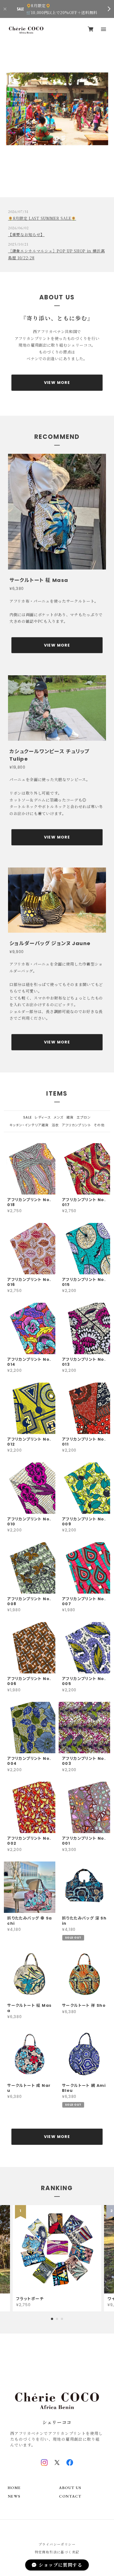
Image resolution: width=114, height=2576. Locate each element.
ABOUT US (70, 2488)
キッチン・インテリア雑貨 (29, 1125)
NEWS (14, 2496)
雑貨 (70, 1117)
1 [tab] (52, 181)
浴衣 (55, 1125)
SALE (28, 1117)
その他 (99, 1125)
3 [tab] (62, 181)
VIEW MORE (57, 383)
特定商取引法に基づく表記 (57, 2552)
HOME (14, 2488)
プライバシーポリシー (57, 2544)
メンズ (59, 1117)
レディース (43, 1117)
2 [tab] (57, 181)
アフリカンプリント (76, 1125)
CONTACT (70, 2496)
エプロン (84, 1117)
